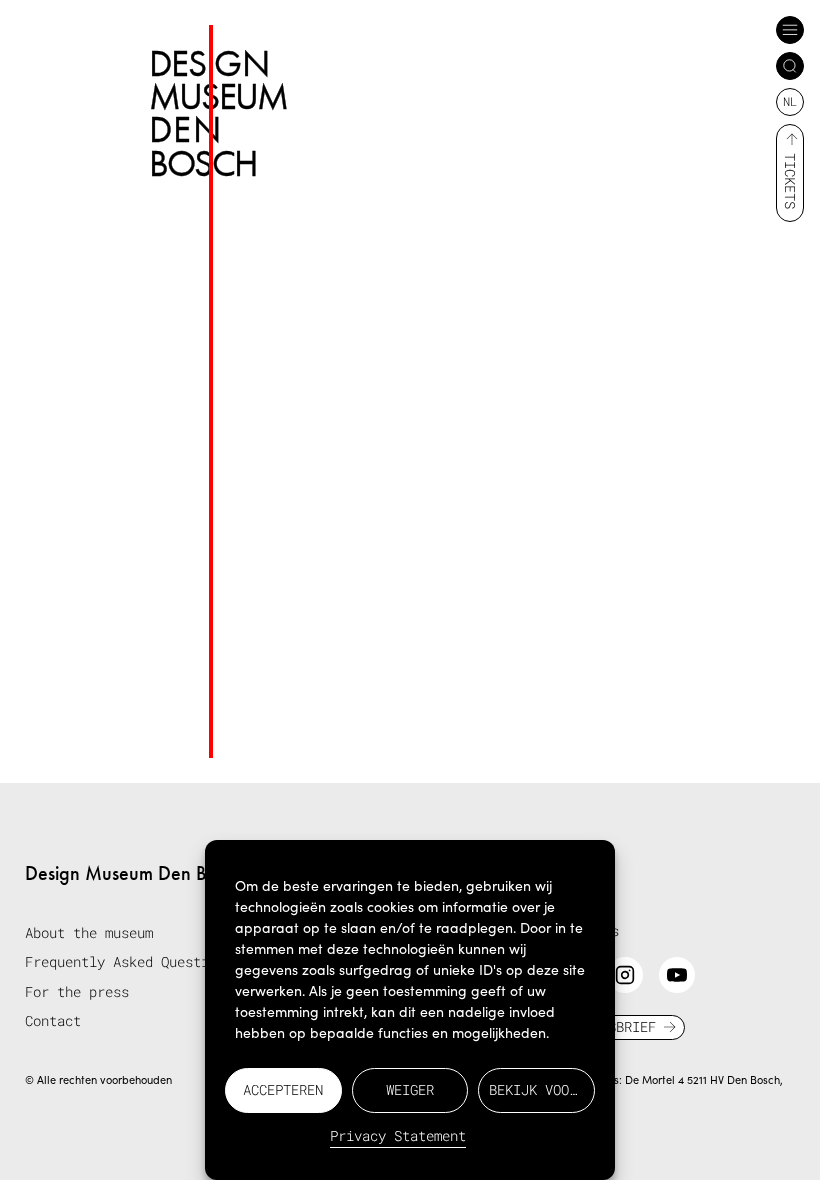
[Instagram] (625, 975)
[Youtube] (677, 975)
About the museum (89, 932)
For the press (77, 991)
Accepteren (283, 1089)
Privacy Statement (398, 1135)
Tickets (790, 181)
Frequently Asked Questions (129, 961)
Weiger (410, 1089)
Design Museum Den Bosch (134, 873)
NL (790, 101)
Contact (53, 1020)
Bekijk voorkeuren (542, 1089)
